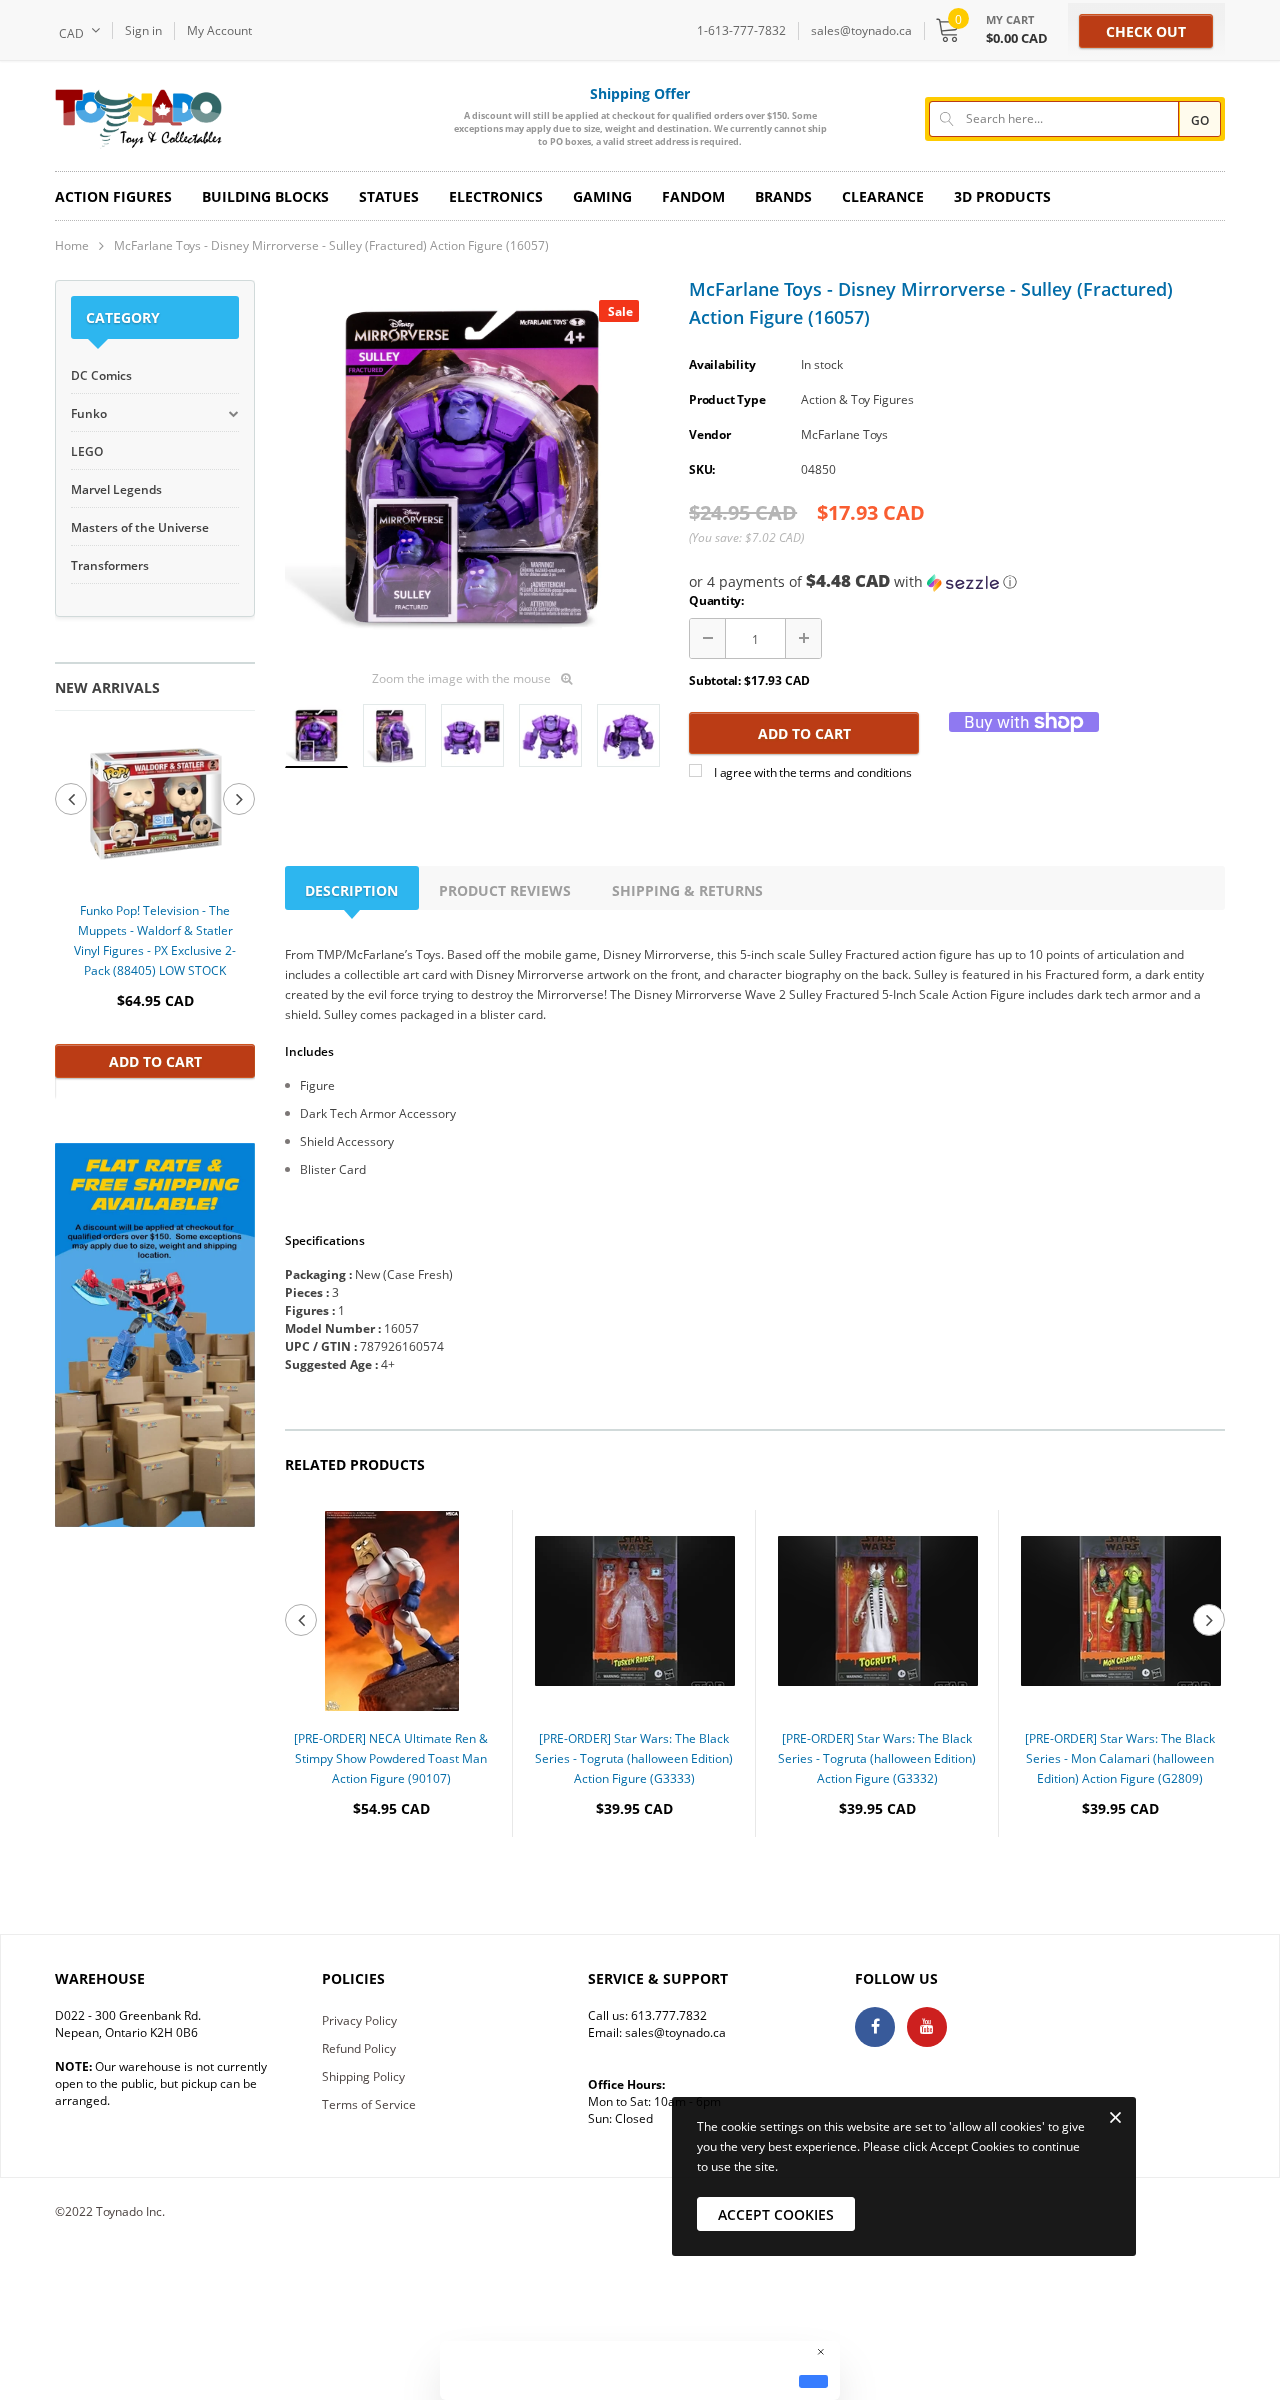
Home (72, 245)
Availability (722, 364)
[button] (957, 582)
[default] (813, 2381)
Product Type (727, 399)
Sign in (143, 30)
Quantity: (716, 600)
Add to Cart (155, 1061)
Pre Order (391, 1869)
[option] (155, 903)
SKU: (702, 469)
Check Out (1146, 31)
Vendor (710, 434)
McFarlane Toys (844, 434)
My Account (219, 30)
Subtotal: (715, 680)
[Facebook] (875, 2027)
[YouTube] (927, 2027)
